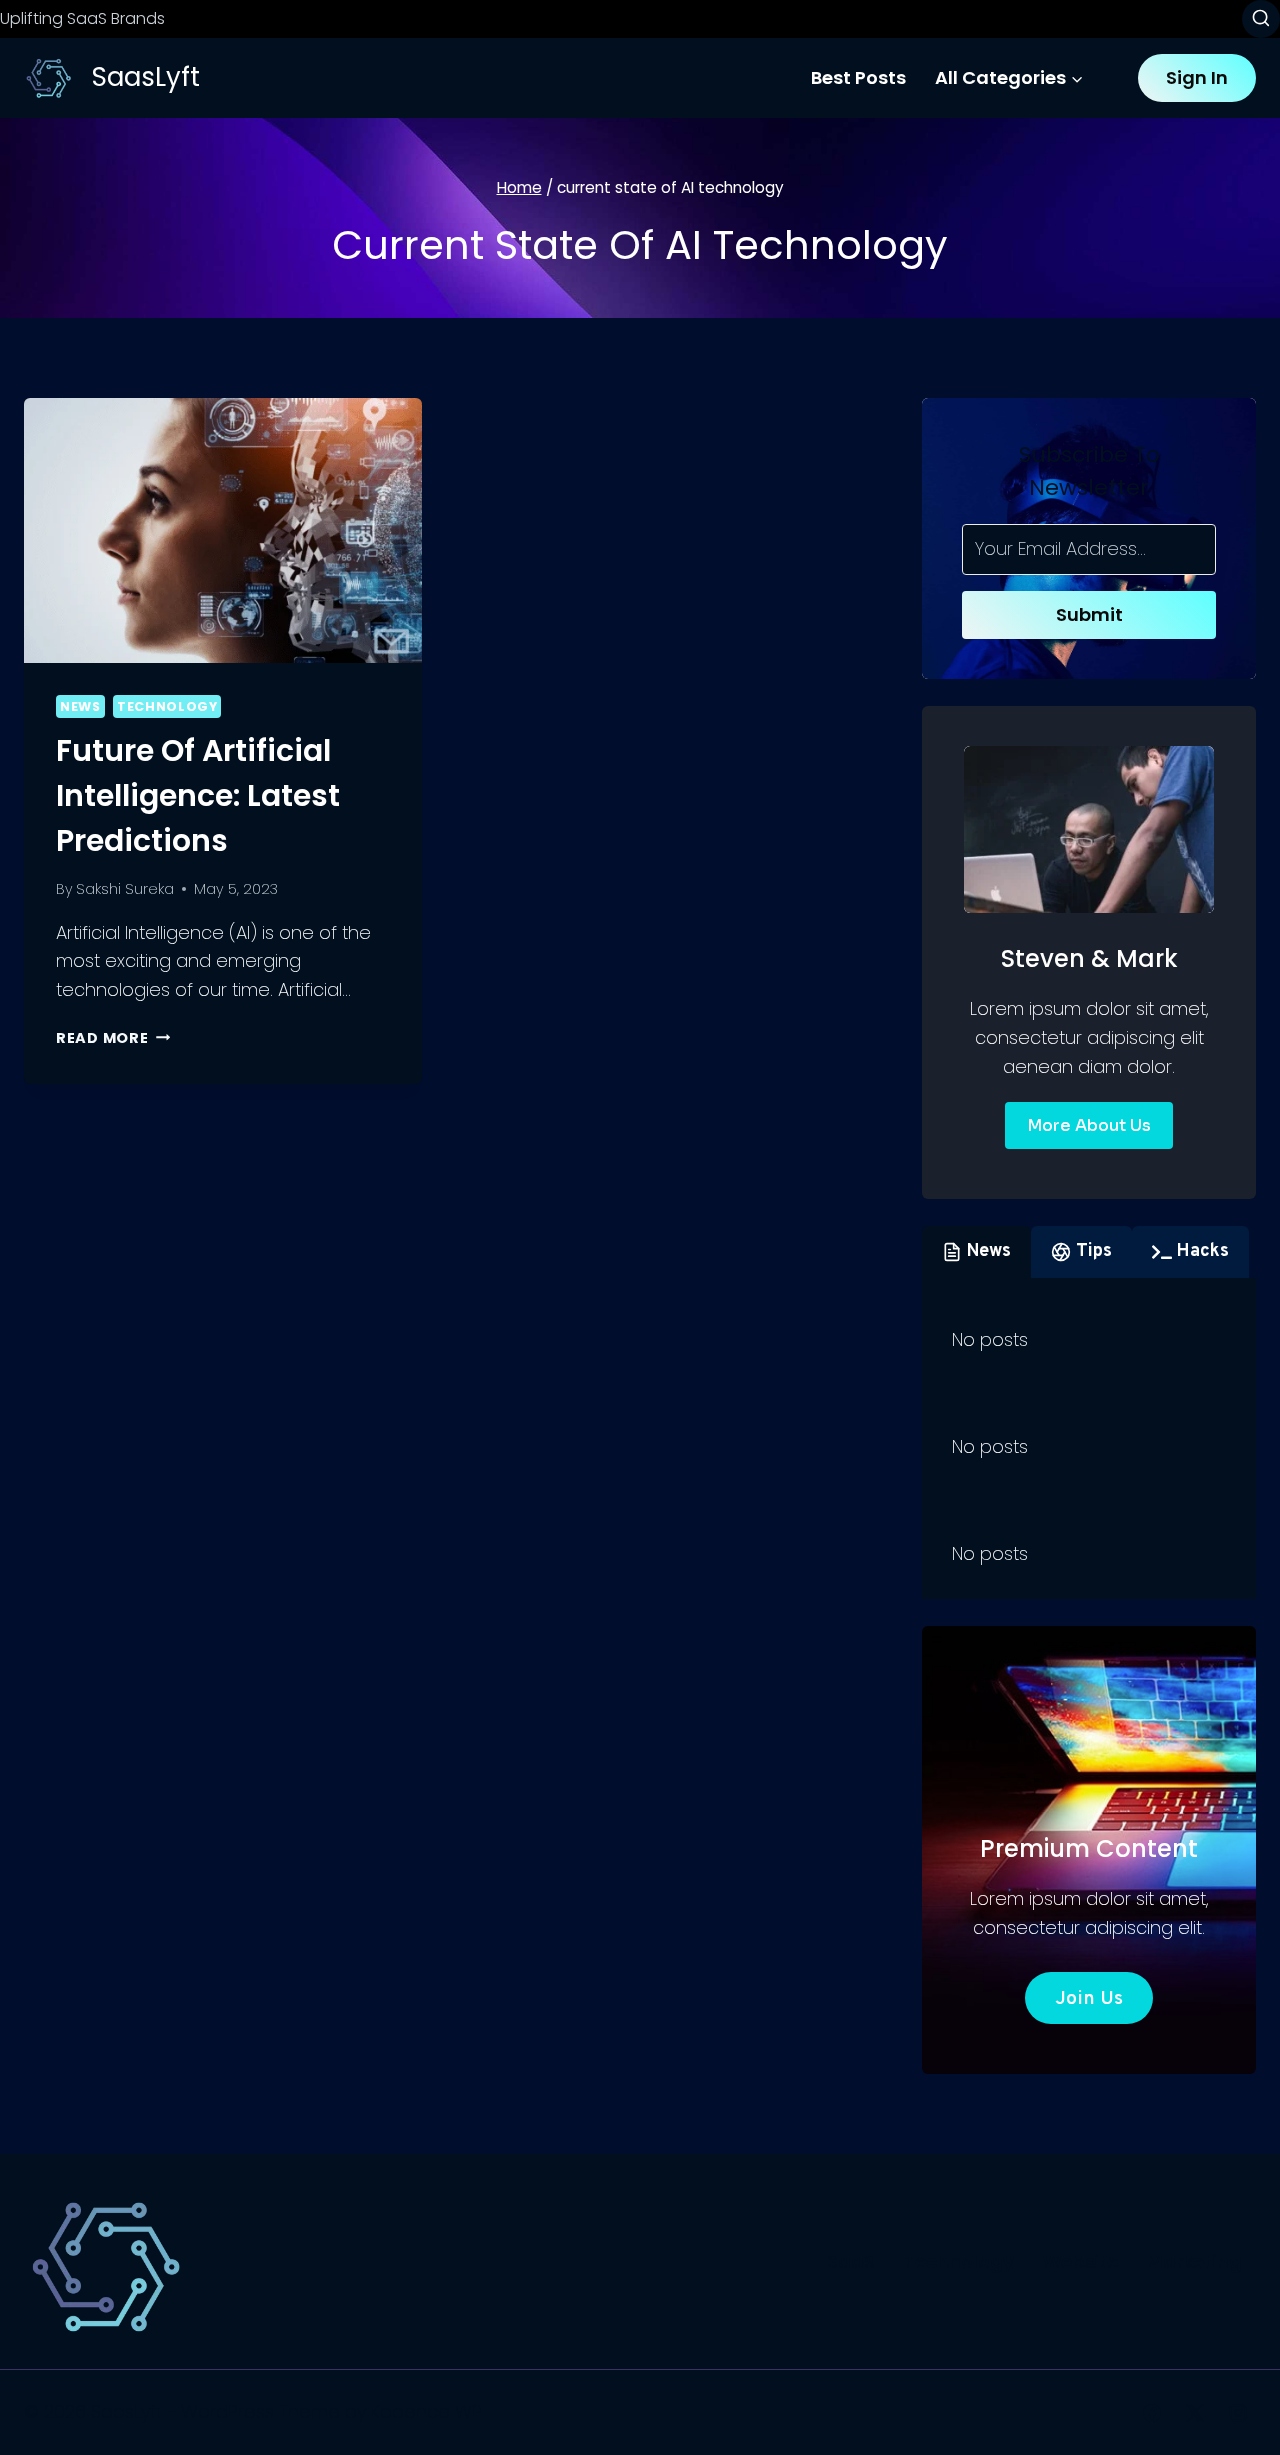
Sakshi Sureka (125, 889)
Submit (1089, 614)
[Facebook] (1152, 2413)
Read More (113, 1038)
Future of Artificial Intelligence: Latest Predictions (198, 795)
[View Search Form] (1261, 19)
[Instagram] (1238, 2413)
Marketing (1194, 2261)
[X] (1195, 2413)
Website (1080, 2261)
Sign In (1197, 77)
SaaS (851, 2261)
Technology (167, 706)
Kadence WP (426, 2411)
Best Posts (858, 77)
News (80, 706)
